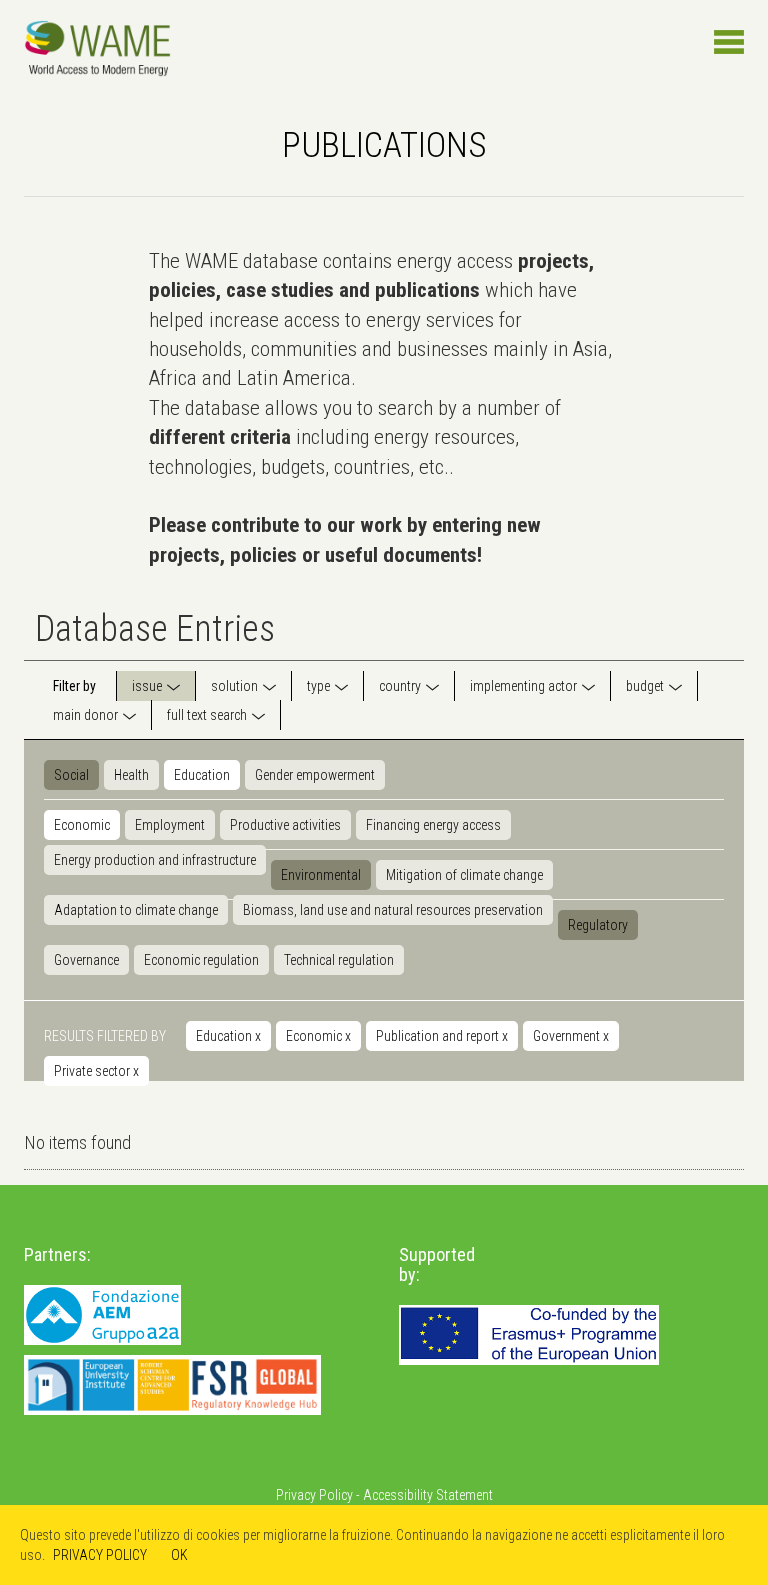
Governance (86, 960)
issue (147, 686)
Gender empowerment (315, 775)
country (400, 686)
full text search (207, 715)
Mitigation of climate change (464, 875)
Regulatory (598, 925)
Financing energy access (433, 825)
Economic (82, 825)
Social (71, 775)
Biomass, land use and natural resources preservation (393, 910)
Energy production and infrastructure (155, 860)
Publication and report (442, 1036)
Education (202, 775)
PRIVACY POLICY (100, 1555)
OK (179, 1555)
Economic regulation (201, 960)
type (318, 686)
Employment (170, 825)
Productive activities (285, 825)
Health (131, 775)
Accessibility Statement (428, 1495)
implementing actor (523, 686)
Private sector (96, 1071)
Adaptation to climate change (136, 910)
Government (571, 1036)
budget (645, 686)
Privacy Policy (314, 1495)
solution (234, 686)
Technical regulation (339, 960)
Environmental (321, 875)
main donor (85, 715)
